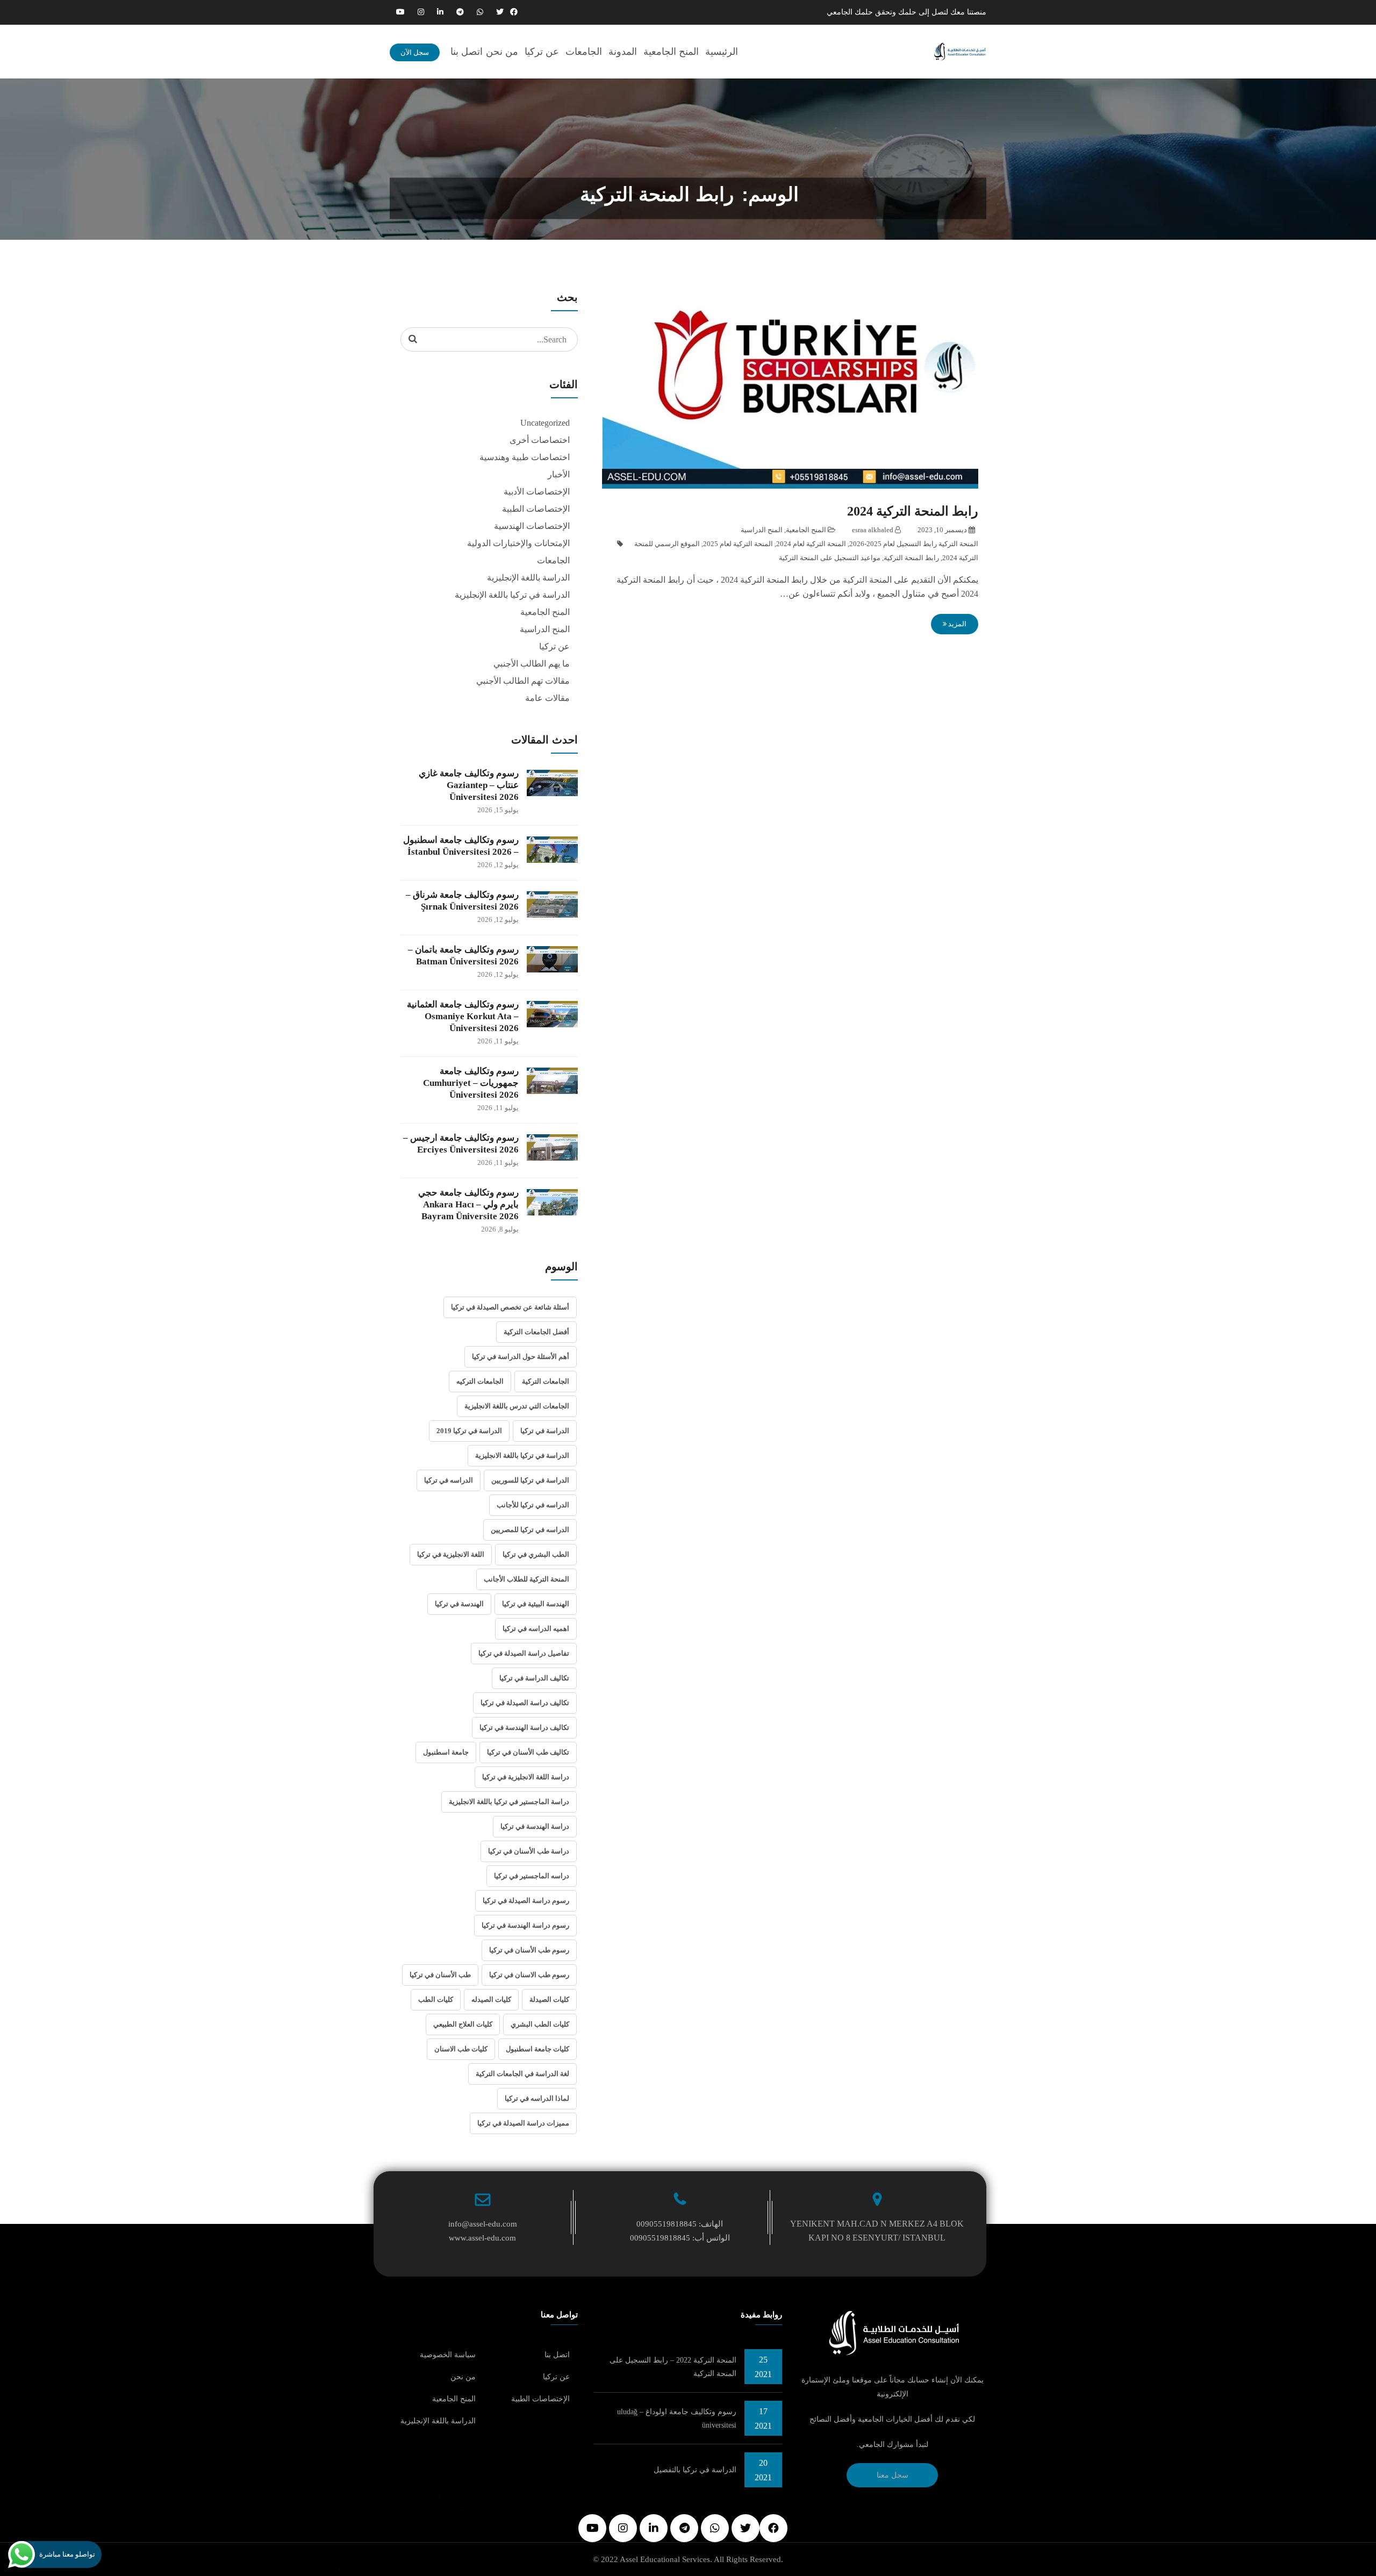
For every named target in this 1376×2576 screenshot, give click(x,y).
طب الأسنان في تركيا (440, 1975)
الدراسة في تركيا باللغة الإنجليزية (512, 595)
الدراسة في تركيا (545, 1431)
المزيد (956, 624)
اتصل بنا (467, 52)
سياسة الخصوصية (448, 2355)
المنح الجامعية (671, 52)
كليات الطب (436, 1999)
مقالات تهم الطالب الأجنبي (523, 681)
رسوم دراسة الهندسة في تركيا (525, 1925)
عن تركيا (542, 52)
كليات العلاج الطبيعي (463, 2024)
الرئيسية (722, 52)
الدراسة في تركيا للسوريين (530, 1480)
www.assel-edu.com (482, 2238)
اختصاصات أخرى (540, 440)
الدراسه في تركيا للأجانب (533, 1505)
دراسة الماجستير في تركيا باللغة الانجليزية (509, 1802)
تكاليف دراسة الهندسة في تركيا (524, 1727)
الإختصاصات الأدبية (537, 492)
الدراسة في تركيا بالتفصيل (695, 2470)
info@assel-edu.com (483, 2224)
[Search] (413, 339)
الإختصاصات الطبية (536, 509)
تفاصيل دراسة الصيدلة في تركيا (524, 1653)
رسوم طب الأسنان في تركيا (529, 1950)
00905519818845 (666, 2224)
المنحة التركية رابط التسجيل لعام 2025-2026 (914, 544)
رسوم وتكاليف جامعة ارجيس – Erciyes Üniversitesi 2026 (461, 1144)
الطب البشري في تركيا (536, 1554)
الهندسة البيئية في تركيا (536, 1604)
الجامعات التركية (546, 1381)
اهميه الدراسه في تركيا (536, 1629)
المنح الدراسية (762, 530)
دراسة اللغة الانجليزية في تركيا (526, 1777)
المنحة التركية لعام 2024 (811, 544)
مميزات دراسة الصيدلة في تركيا (523, 2123)
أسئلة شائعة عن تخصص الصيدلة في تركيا (510, 1307)
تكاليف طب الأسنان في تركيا (528, 1752)
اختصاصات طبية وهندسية (525, 457)
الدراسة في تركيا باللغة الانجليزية (522, 1455)
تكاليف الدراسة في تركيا (534, 1678)
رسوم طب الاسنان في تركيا (529, 1975)
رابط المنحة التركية (911, 558)
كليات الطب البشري (540, 2024)
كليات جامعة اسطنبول (537, 2049)
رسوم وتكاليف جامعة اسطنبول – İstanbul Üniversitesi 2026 (461, 846)
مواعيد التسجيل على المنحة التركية (830, 558)
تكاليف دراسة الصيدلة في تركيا (525, 1703)
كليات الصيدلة (549, 1999)
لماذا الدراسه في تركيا (537, 2098)
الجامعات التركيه (480, 1381)
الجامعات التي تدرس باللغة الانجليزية (517, 1406)
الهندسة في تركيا (459, 1604)
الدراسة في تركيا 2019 (469, 1431)
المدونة (623, 52)
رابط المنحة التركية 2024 (913, 511)
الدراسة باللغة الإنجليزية (528, 578)
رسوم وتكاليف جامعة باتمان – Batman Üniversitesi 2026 (463, 956)
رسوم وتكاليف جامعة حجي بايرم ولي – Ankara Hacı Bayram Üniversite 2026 (468, 1204)
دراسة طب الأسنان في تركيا (529, 1851)
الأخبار (559, 474)
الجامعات (584, 52)
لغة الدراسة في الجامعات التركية (522, 2074)
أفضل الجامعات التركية (536, 1332)
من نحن (502, 52)
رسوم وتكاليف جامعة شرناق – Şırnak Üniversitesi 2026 (462, 901)
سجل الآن (415, 52)
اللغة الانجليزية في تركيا (451, 1554)
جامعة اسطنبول (446, 1752)
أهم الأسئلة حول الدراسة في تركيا (521, 1357)
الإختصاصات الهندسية (532, 526)
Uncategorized (545, 423)
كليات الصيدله (491, 1999)
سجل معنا (893, 2475)
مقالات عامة (547, 698)
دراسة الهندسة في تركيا (535, 1826)
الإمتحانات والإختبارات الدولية (518, 543)
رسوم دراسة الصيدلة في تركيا (526, 1901)
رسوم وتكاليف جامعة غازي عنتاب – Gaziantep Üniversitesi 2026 (469, 785)
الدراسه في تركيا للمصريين (530, 1530)
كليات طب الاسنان (461, 2049)
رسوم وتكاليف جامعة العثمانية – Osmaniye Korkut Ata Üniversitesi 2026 (463, 1016)
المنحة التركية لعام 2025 (738, 544)
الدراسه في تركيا (449, 1480)
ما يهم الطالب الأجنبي (532, 664)
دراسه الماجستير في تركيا (532, 1876)
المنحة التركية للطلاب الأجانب (526, 1579)
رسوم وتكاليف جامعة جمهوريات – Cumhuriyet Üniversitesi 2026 (471, 1083)
